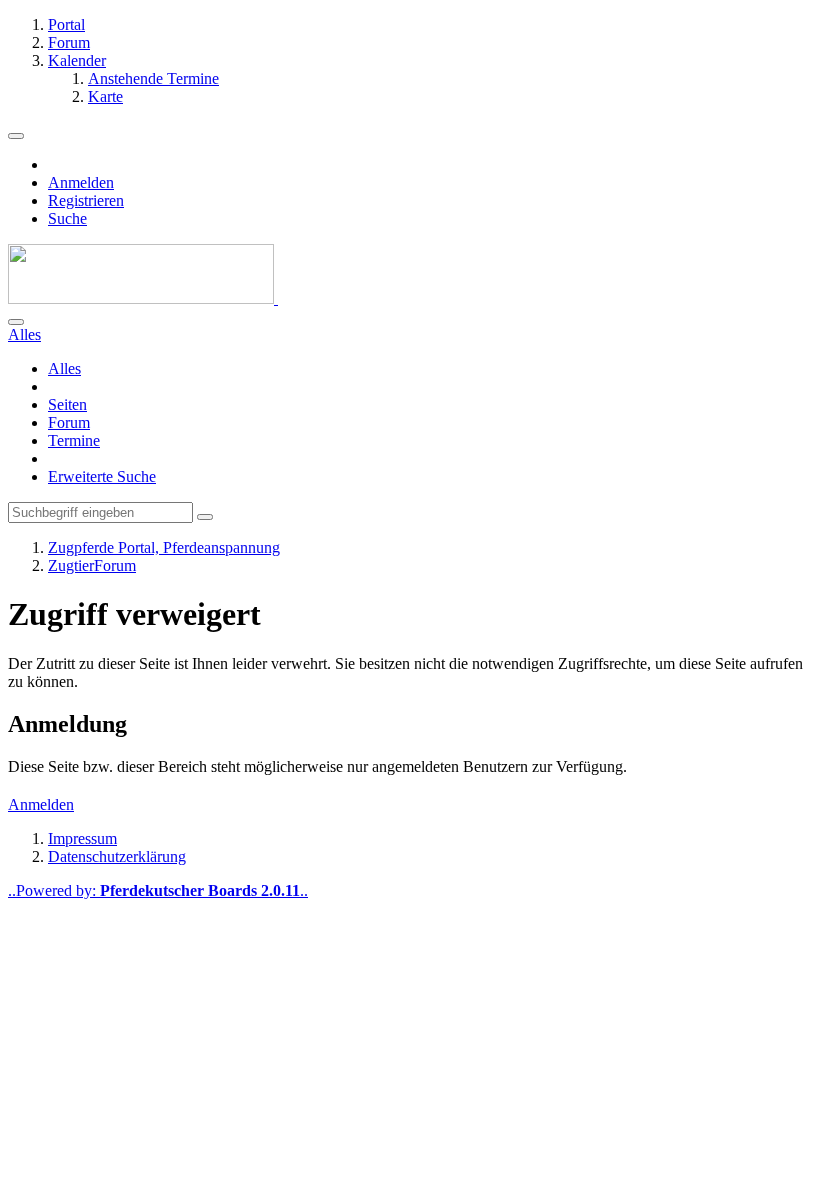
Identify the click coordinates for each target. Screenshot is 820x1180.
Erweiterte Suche (102, 476)
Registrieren (86, 200)
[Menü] (16, 136)
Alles (64, 368)
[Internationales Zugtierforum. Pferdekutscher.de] (143, 298)
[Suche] (16, 322)
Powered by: (158, 890)
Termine (74, 440)
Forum (69, 422)
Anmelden (81, 182)
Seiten (67, 404)
